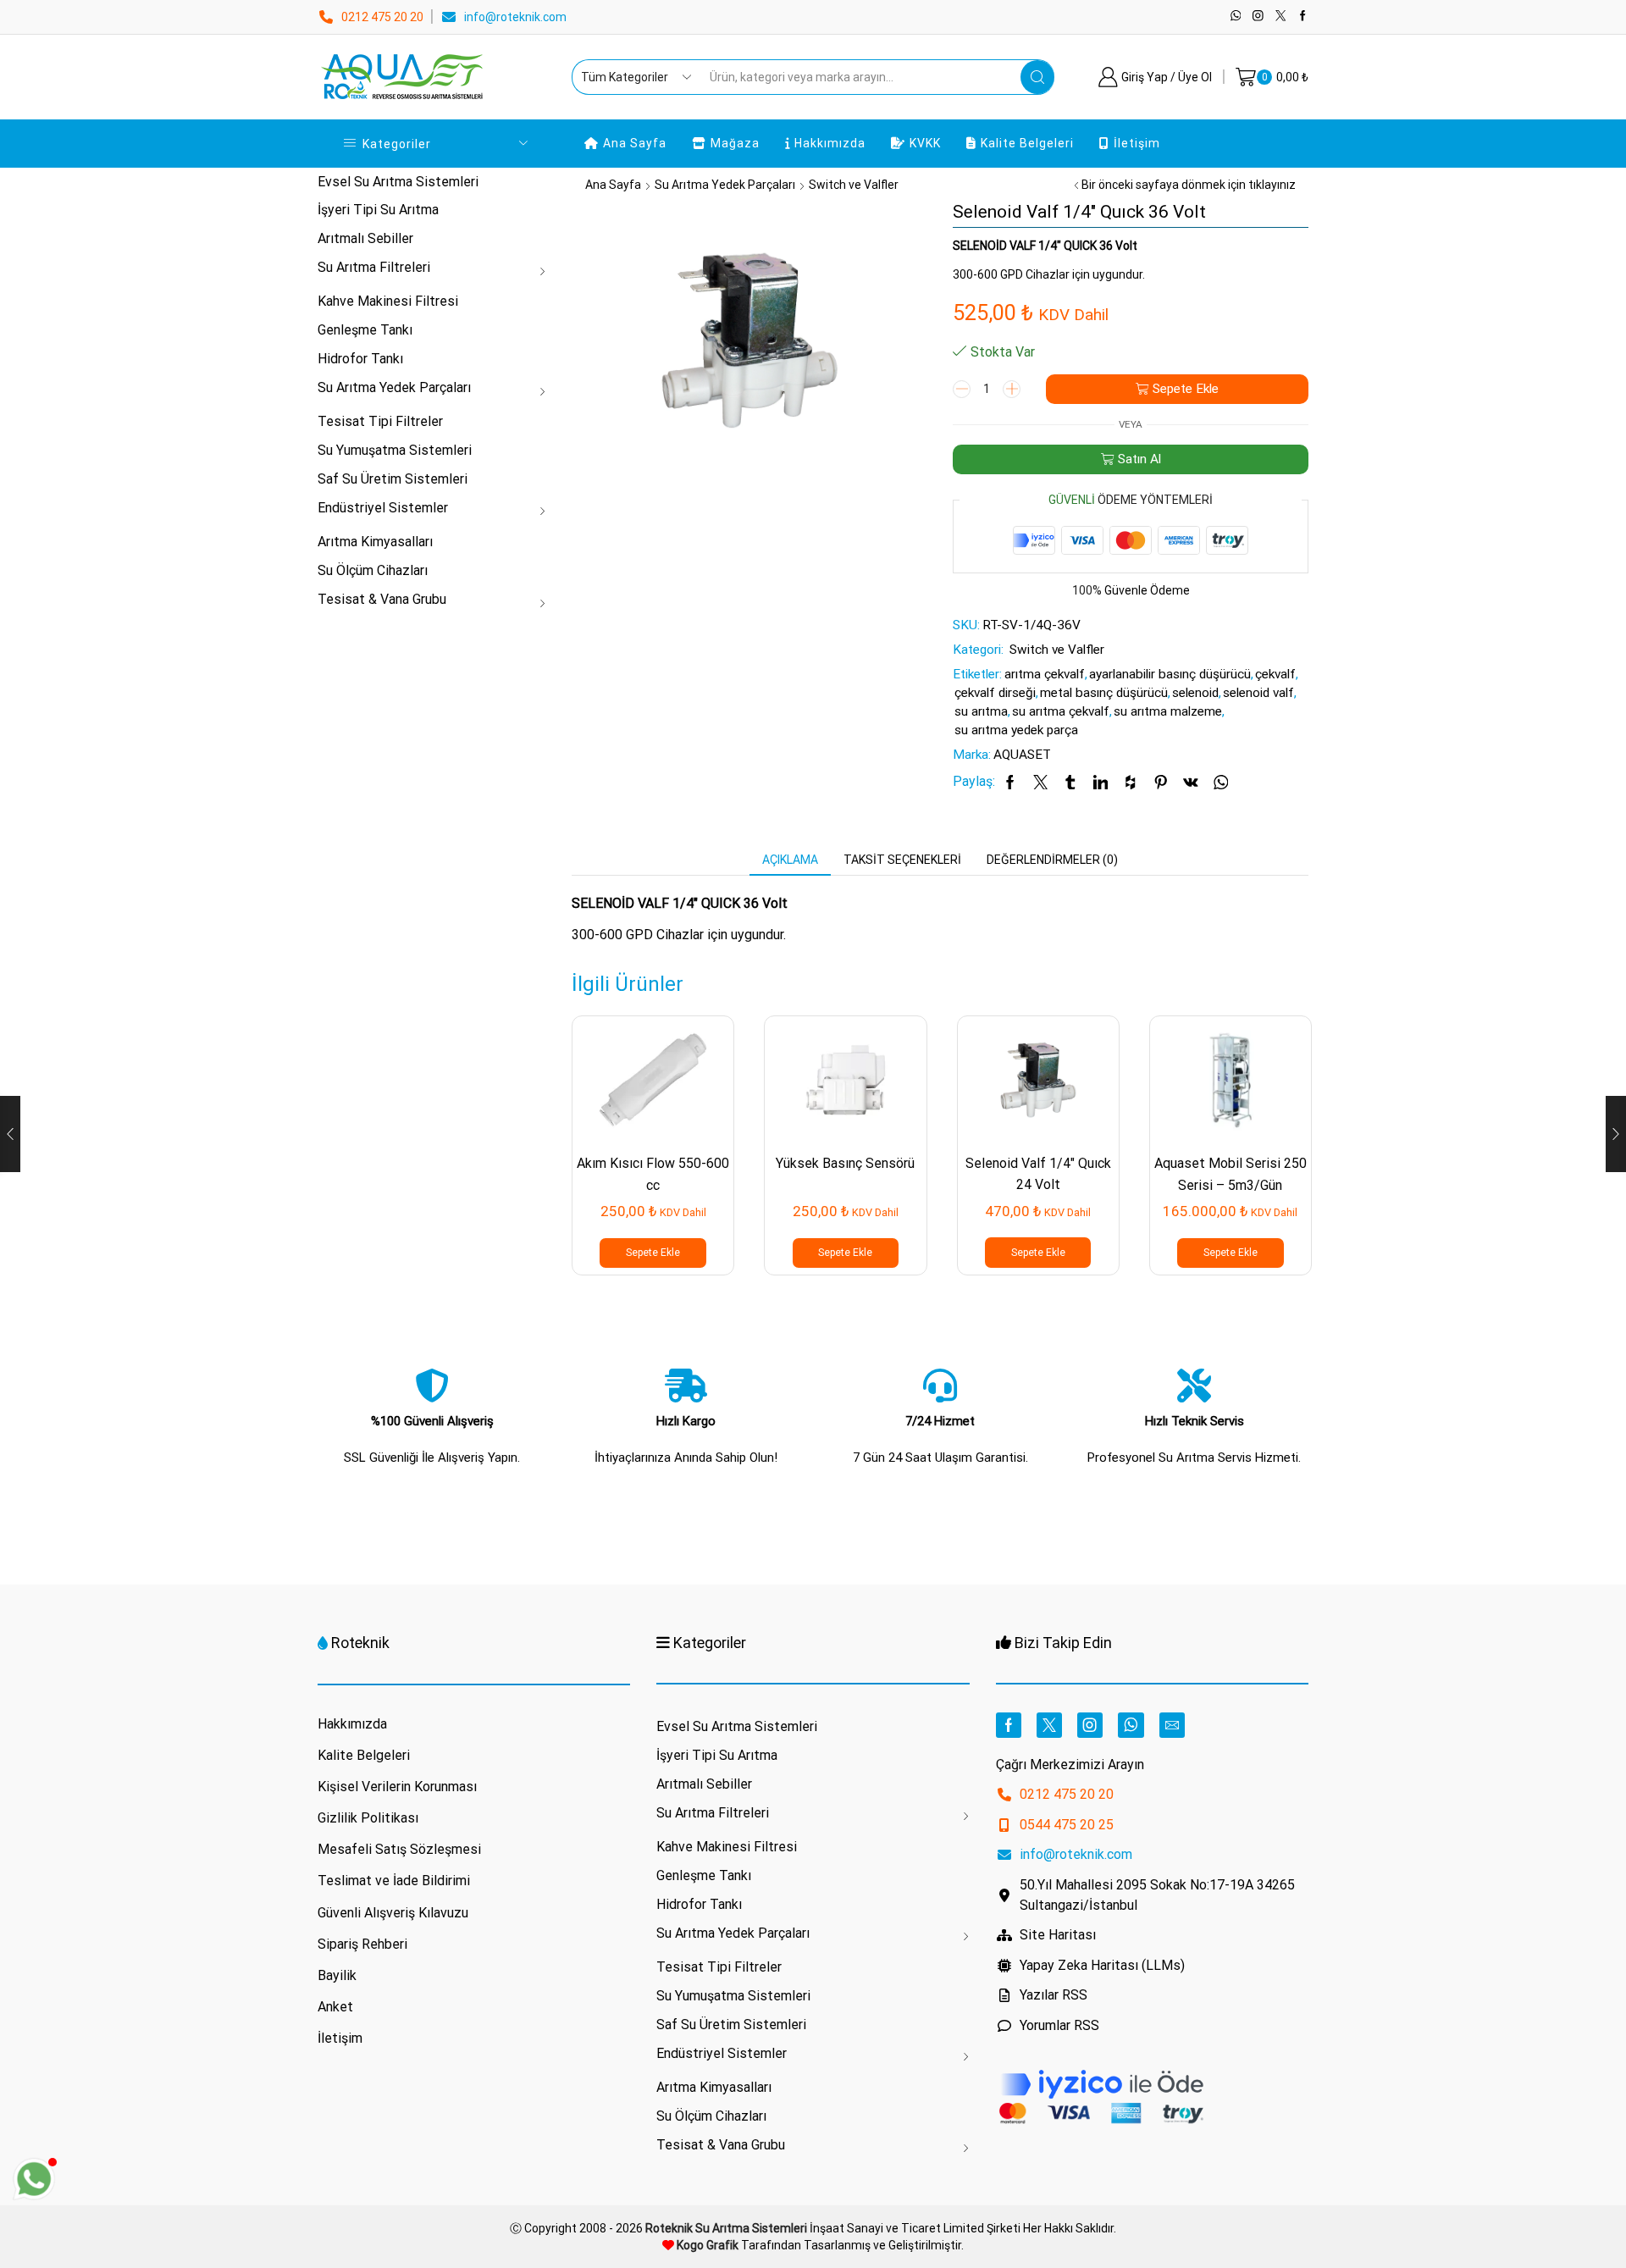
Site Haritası (1058, 1935)
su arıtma (981, 711)
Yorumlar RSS (1059, 2025)
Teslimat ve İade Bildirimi (394, 1881)
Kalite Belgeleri (1027, 143)
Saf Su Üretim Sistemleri (393, 479)
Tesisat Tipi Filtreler (380, 421)
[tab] (790, 860)
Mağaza (735, 143)
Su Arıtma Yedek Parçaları (725, 185)
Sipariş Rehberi (362, 1944)
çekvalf (1275, 674)
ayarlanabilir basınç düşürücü (1170, 674)
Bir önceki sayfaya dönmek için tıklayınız (1189, 185)
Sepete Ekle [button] (653, 1253)
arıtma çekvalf (1045, 674)
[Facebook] (1303, 17)
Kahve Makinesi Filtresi (388, 301)
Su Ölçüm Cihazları (373, 570)
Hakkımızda (830, 143)
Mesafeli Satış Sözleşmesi (399, 1849)
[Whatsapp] (1236, 17)
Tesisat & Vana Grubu (382, 599)
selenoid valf (1258, 693)
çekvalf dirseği (995, 693)
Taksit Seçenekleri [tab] (902, 860)
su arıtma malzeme (1168, 711)
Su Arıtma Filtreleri (374, 267)
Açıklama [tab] (790, 860)
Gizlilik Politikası (368, 1818)
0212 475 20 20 (382, 17)
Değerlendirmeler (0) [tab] (1052, 860)
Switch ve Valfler (854, 185)
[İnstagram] (1258, 17)
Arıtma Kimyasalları (375, 542)
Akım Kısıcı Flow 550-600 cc (653, 1174)
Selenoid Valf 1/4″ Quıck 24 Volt (1038, 1174)
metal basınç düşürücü (1104, 693)
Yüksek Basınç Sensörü (845, 1163)
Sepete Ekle (1186, 389)
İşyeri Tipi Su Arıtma (378, 210)
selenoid (1195, 693)
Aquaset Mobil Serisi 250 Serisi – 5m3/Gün (1231, 1174)
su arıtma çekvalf (1061, 711)
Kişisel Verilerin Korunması (397, 1787)
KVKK (925, 143)
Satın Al (1139, 459)
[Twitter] (1281, 17)
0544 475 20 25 (1067, 1825)
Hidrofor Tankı (360, 359)
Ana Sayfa (635, 143)
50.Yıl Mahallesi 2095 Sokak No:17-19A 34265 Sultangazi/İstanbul (1157, 1895)
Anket (335, 2007)
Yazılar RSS (1054, 1995)
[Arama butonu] (1037, 77)
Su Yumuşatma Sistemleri (395, 450)
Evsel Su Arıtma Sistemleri (398, 182)
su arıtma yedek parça (1016, 730)
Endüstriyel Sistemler (383, 508)
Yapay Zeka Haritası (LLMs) (1102, 1965)
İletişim (1137, 143)
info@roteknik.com (515, 17)
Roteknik (360, 1643)
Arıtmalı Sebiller (365, 238)
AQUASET (1022, 755)
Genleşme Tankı (365, 330)
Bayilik (337, 1975)
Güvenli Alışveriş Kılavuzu (393, 1913)
